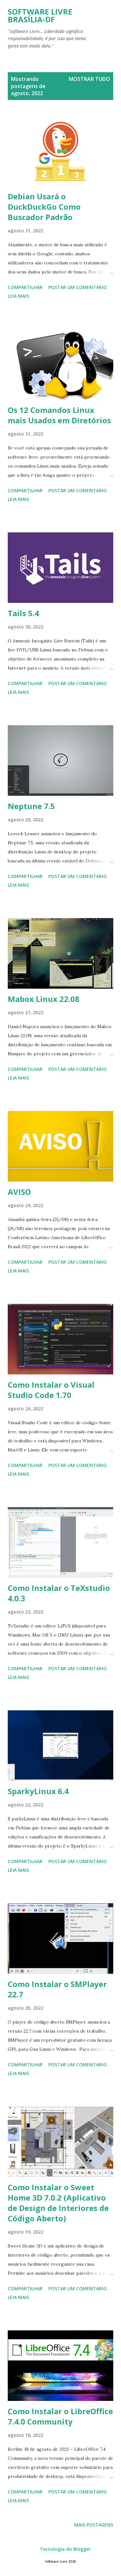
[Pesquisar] (94, 12)
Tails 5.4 (23, 613)
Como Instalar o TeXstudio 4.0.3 (59, 1593)
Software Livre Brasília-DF (40, 15)
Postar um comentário (78, 287)
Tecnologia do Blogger (65, 2549)
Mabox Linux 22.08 (44, 999)
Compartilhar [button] (25, 287)
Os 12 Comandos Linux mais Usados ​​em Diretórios (59, 415)
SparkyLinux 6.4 (38, 1791)
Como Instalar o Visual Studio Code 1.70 (51, 1390)
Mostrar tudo (89, 79)
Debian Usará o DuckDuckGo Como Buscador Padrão (44, 207)
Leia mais (18, 296)
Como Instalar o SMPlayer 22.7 (57, 1989)
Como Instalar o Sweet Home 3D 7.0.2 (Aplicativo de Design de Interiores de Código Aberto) (58, 2203)
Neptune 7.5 (31, 806)
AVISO (19, 1192)
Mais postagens (94, 2525)
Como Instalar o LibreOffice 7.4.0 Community (60, 2416)
